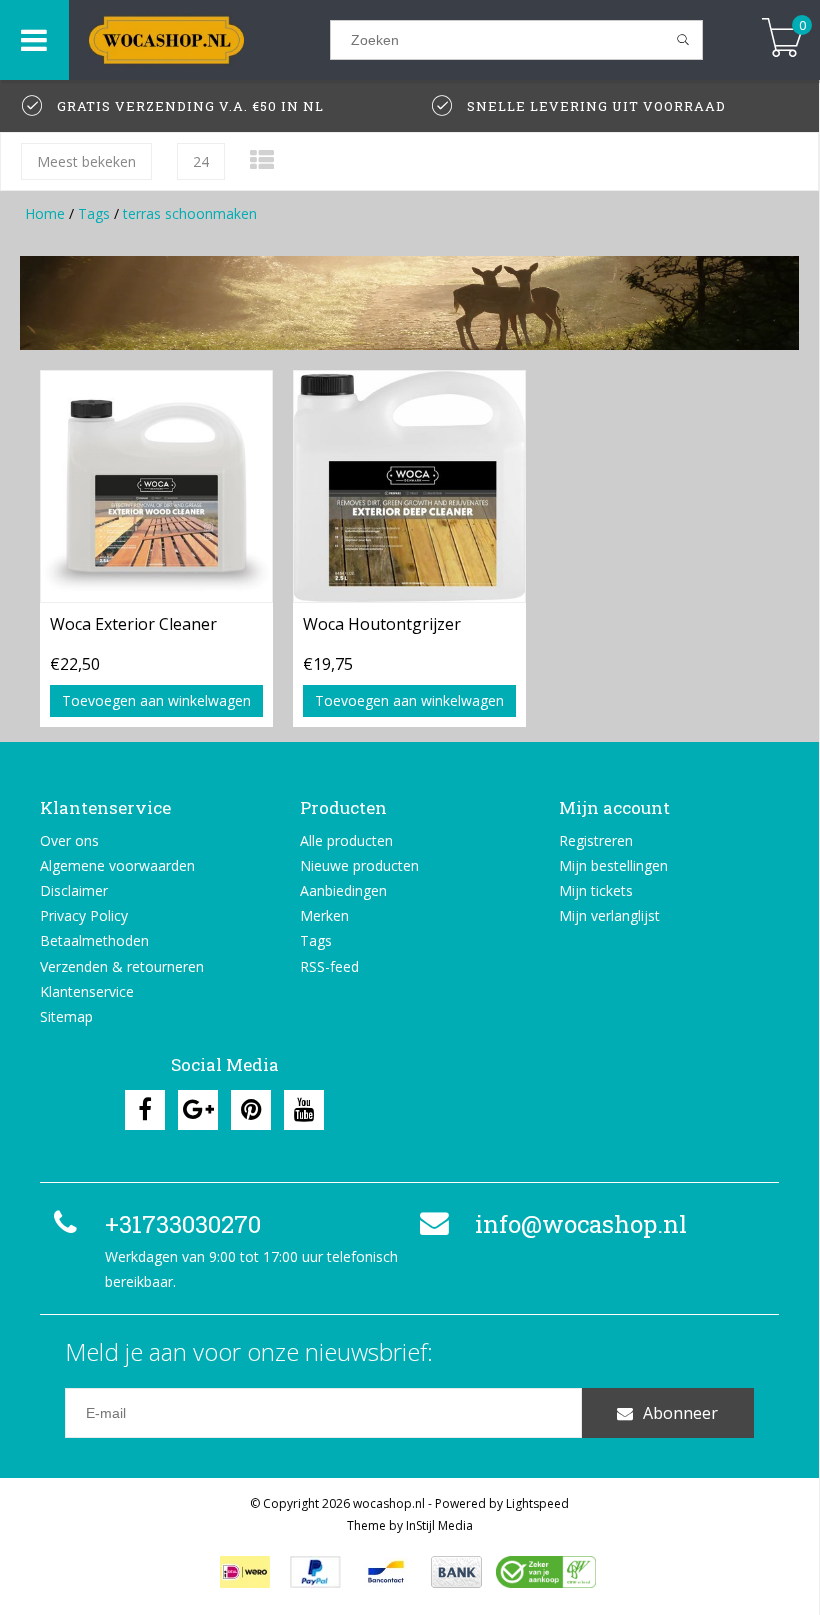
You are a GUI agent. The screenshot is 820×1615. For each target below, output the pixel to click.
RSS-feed (329, 966)
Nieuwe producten (359, 865)
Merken (324, 915)
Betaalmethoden (94, 940)
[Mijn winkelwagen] (782, 39)
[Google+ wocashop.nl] (198, 1110)
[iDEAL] (245, 1572)
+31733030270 (183, 1224)
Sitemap (66, 1016)
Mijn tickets (596, 890)
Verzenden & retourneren (122, 966)
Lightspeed (537, 1503)
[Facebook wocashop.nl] (145, 1110)
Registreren (596, 840)
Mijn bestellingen (613, 865)
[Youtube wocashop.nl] (304, 1110)
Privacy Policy (84, 915)
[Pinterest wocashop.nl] (251, 1110)
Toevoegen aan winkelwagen (156, 700)
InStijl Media (439, 1525)
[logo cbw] (546, 1572)
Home (45, 213)
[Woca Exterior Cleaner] (156, 486)
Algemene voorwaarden (117, 865)
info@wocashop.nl (581, 1224)
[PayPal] (315, 1572)
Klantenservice (87, 991)
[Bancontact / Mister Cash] (386, 1572)
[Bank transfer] (456, 1572)
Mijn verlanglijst (609, 915)
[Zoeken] (683, 40)
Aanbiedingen (343, 890)
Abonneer (680, 1413)
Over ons (69, 840)
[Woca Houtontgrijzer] (409, 486)
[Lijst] (262, 159)
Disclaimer (74, 890)
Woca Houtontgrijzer (382, 624)
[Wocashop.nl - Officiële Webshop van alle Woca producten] (200, 40)
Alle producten (346, 840)
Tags (94, 213)
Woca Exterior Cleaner (133, 624)
